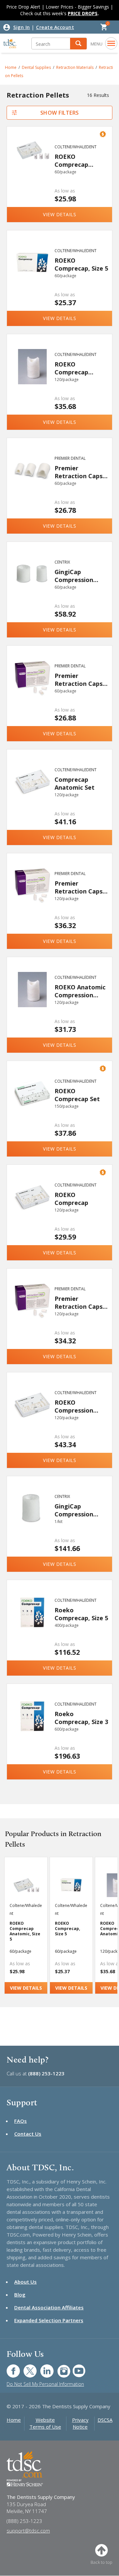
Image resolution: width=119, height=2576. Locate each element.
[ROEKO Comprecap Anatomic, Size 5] (32, 169)
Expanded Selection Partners (49, 2320)
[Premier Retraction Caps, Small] (32, 1311)
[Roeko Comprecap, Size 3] (32, 1727)
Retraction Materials (75, 67)
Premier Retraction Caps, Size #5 (79, 472)
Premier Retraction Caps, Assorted (79, 679)
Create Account (55, 27)
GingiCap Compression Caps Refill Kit (75, 1510)
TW (27, 2368)
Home (14, 2420)
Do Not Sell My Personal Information (45, 2384)
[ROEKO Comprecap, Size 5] (32, 273)
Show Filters (60, 113)
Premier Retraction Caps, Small (79, 1302)
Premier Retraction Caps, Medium (79, 887)
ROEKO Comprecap (71, 1199)
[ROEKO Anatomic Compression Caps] (32, 1000)
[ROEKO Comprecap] (32, 1208)
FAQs (20, 2121)
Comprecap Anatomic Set (75, 783)
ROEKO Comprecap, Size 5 (81, 264)
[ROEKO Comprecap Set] (32, 1104)
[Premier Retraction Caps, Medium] (32, 896)
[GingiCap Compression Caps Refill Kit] (32, 1519)
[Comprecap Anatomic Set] (32, 792)
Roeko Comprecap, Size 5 (81, 1614)
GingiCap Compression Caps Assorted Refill (76, 576)
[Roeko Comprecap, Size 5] (32, 1623)
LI (42, 2368)
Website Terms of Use (45, 2423)
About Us (25, 2282)
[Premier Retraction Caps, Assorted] (32, 688)
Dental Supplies (36, 67)
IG (59, 2368)
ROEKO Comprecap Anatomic (71, 368)
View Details (59, 214)
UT (76, 2368)
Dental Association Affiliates (49, 2307)
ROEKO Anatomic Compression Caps (80, 991)
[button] (78, 44)
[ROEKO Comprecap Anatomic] (32, 377)
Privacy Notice (80, 2423)
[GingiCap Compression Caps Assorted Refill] (32, 585)
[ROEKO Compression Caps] (32, 1415)
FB (9, 2368)
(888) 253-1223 (46, 2073)
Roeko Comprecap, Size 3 (81, 1718)
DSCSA (105, 2420)
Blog (20, 2295)
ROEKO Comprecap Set (77, 1095)
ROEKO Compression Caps (74, 1406)
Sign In (22, 27)
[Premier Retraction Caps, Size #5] (32, 481)
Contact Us (28, 2134)
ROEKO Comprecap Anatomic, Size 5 (79, 160)
